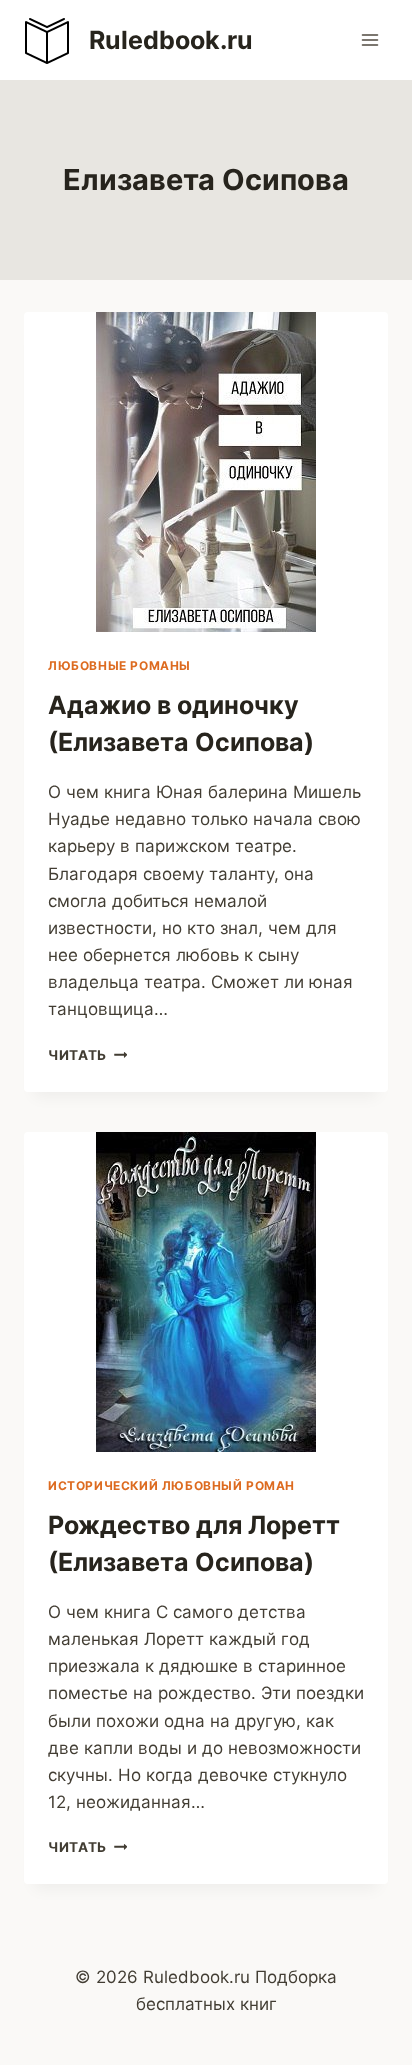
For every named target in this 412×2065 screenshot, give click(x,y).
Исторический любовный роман (171, 1485)
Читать (87, 1055)
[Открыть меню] (369, 39)
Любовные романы (119, 665)
